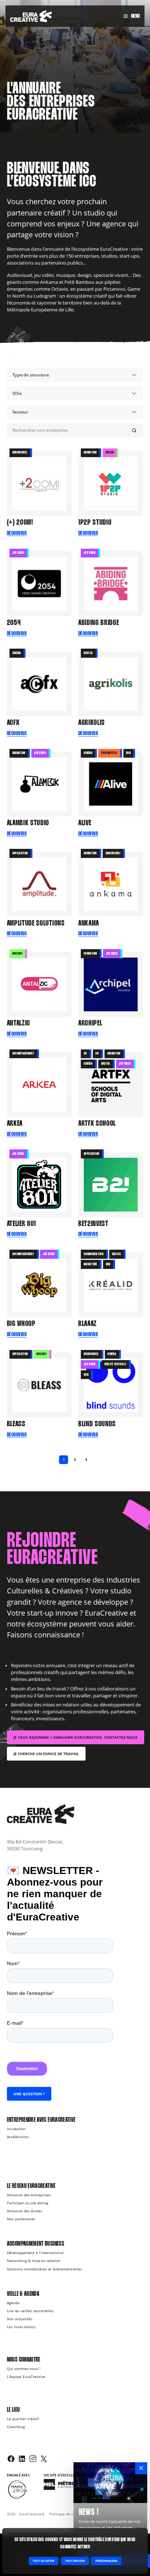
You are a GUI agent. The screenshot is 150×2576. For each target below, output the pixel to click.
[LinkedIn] (22, 2459)
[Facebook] (11, 2459)
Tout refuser (75, 2561)
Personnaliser (106, 2561)
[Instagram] (33, 2459)
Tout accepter (44, 2561)
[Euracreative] (31, 16)
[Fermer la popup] (141, 2468)
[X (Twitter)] (44, 2459)
